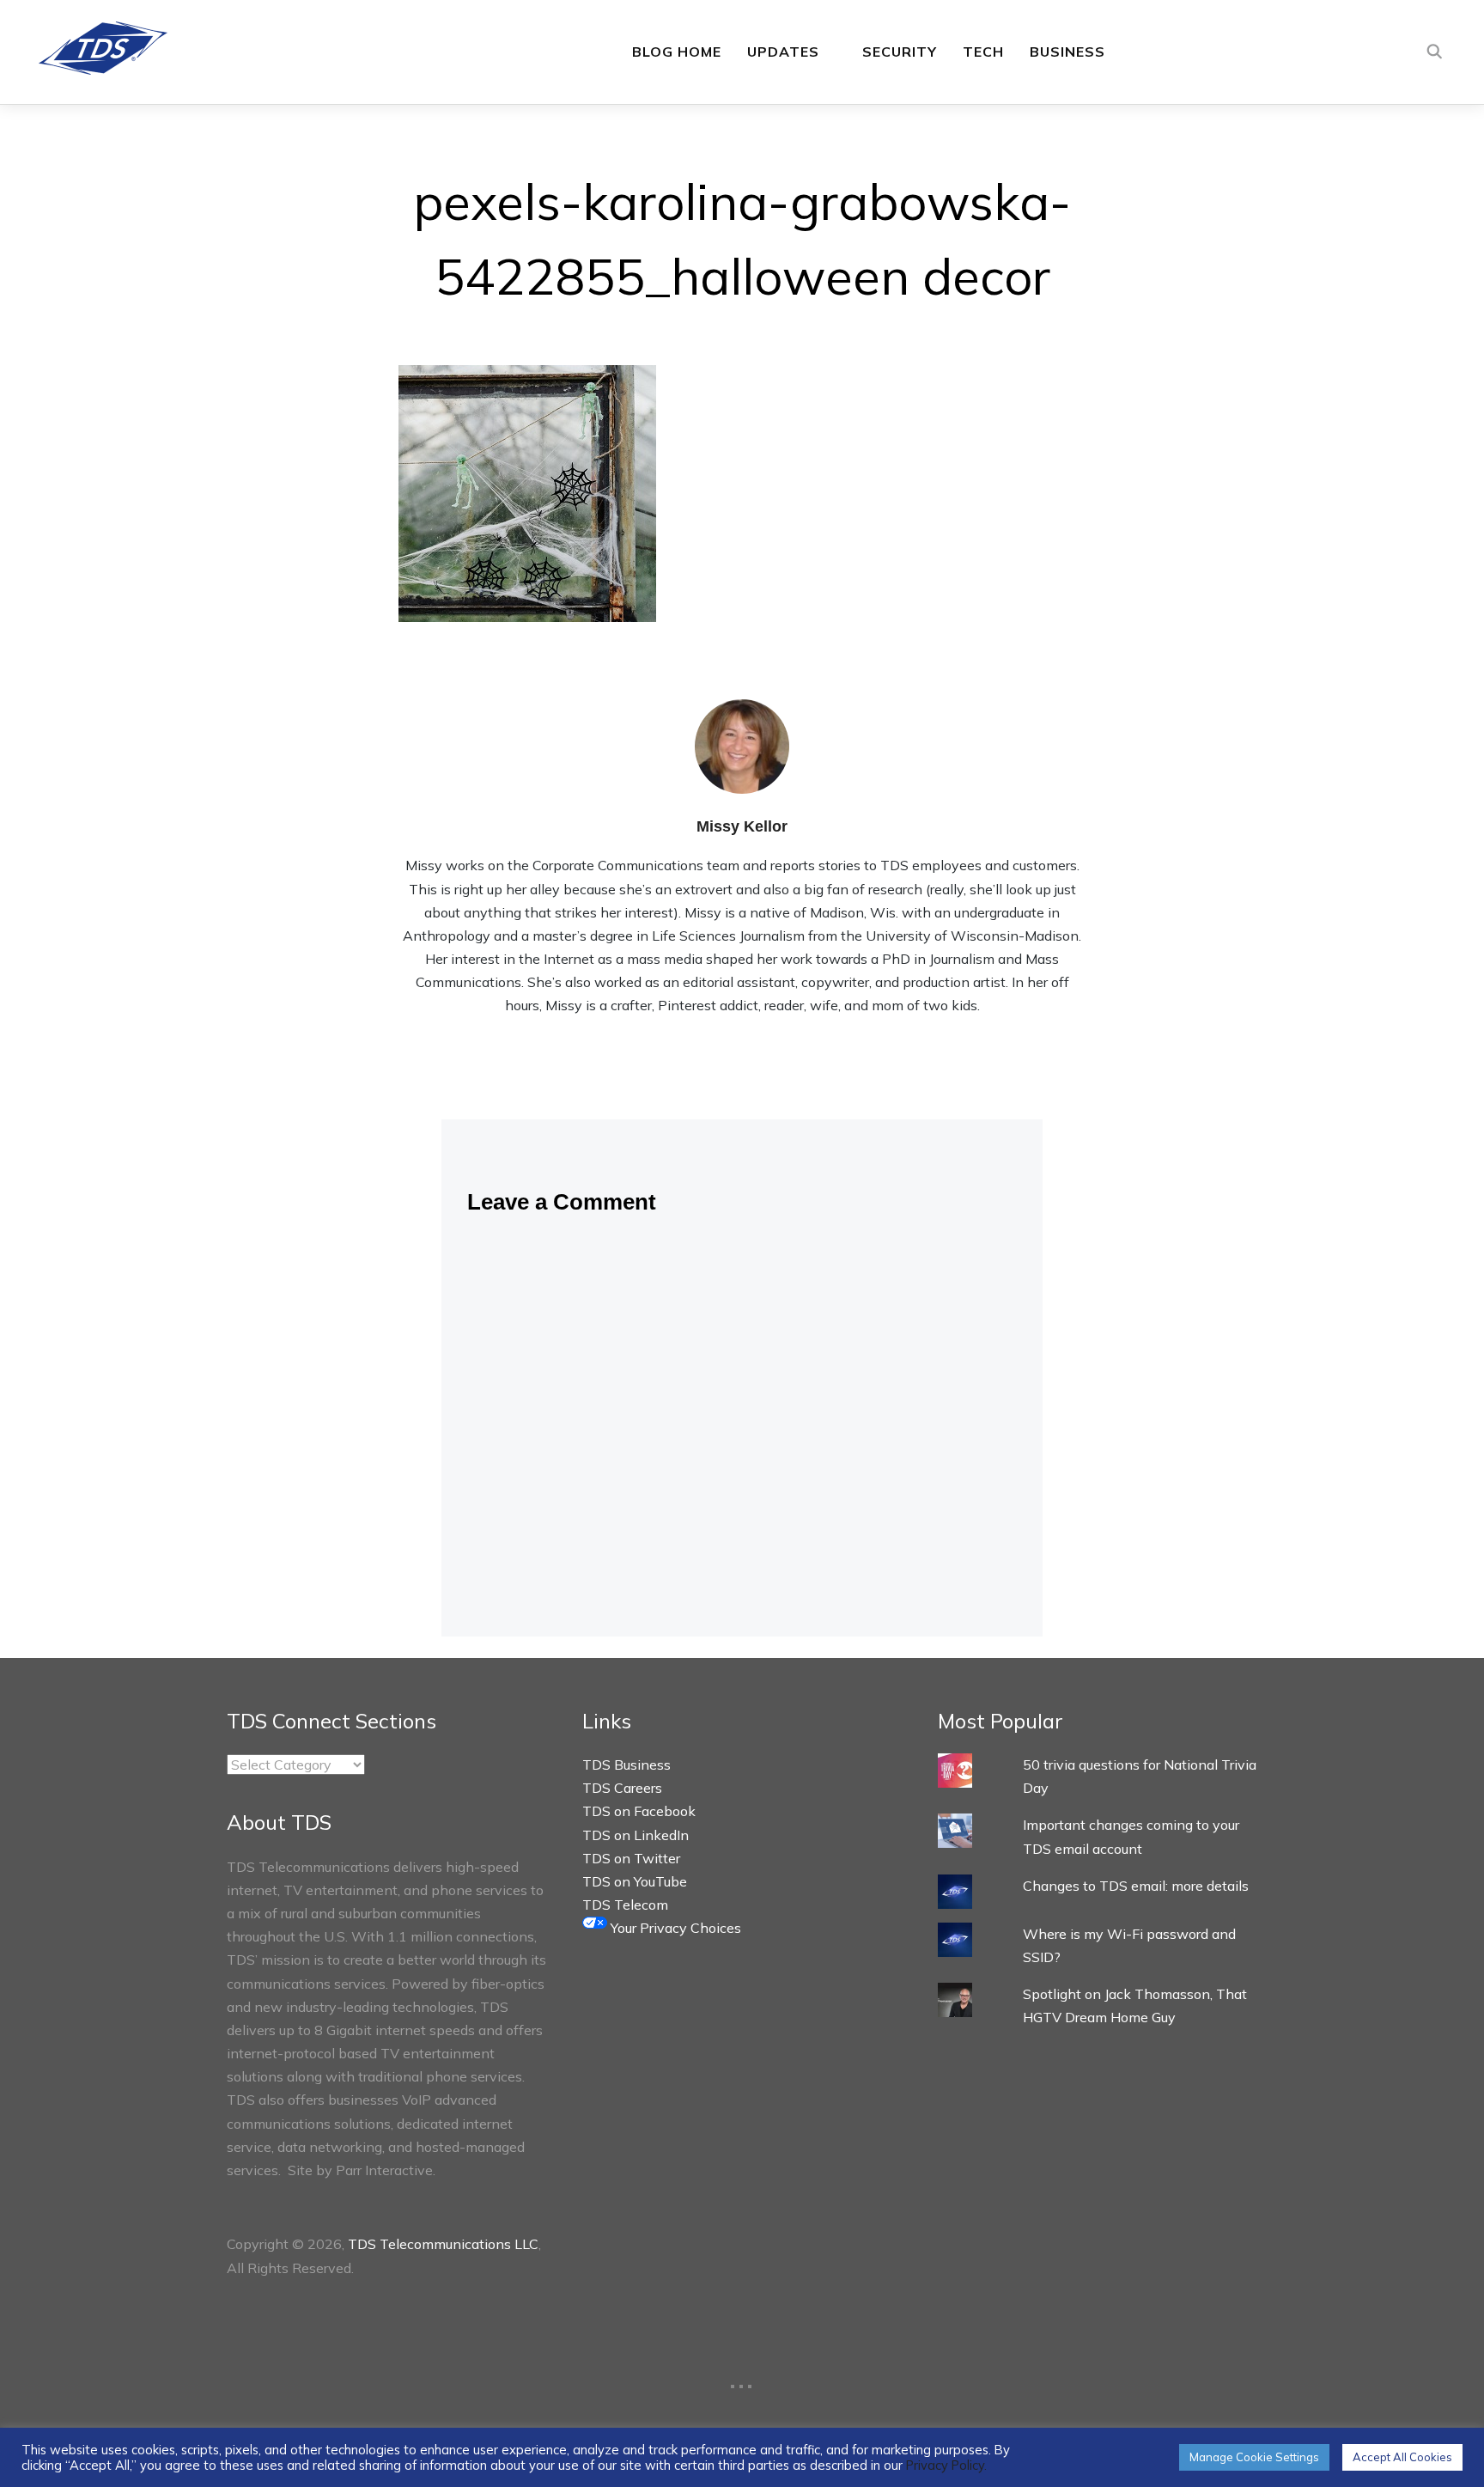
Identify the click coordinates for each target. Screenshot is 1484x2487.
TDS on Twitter (631, 1858)
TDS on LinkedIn (636, 1835)
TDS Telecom (625, 1905)
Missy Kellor (742, 826)
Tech (983, 52)
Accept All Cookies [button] (1402, 2457)
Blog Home (677, 52)
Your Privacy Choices (674, 1928)
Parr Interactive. (386, 2170)
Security (900, 52)
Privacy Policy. (946, 2465)
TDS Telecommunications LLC (443, 2244)
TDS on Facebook (639, 1811)
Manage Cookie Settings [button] (1254, 2457)
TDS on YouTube (635, 1881)
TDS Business (626, 1765)
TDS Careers (622, 1788)
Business (1067, 52)
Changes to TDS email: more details (1136, 1886)
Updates (783, 52)
